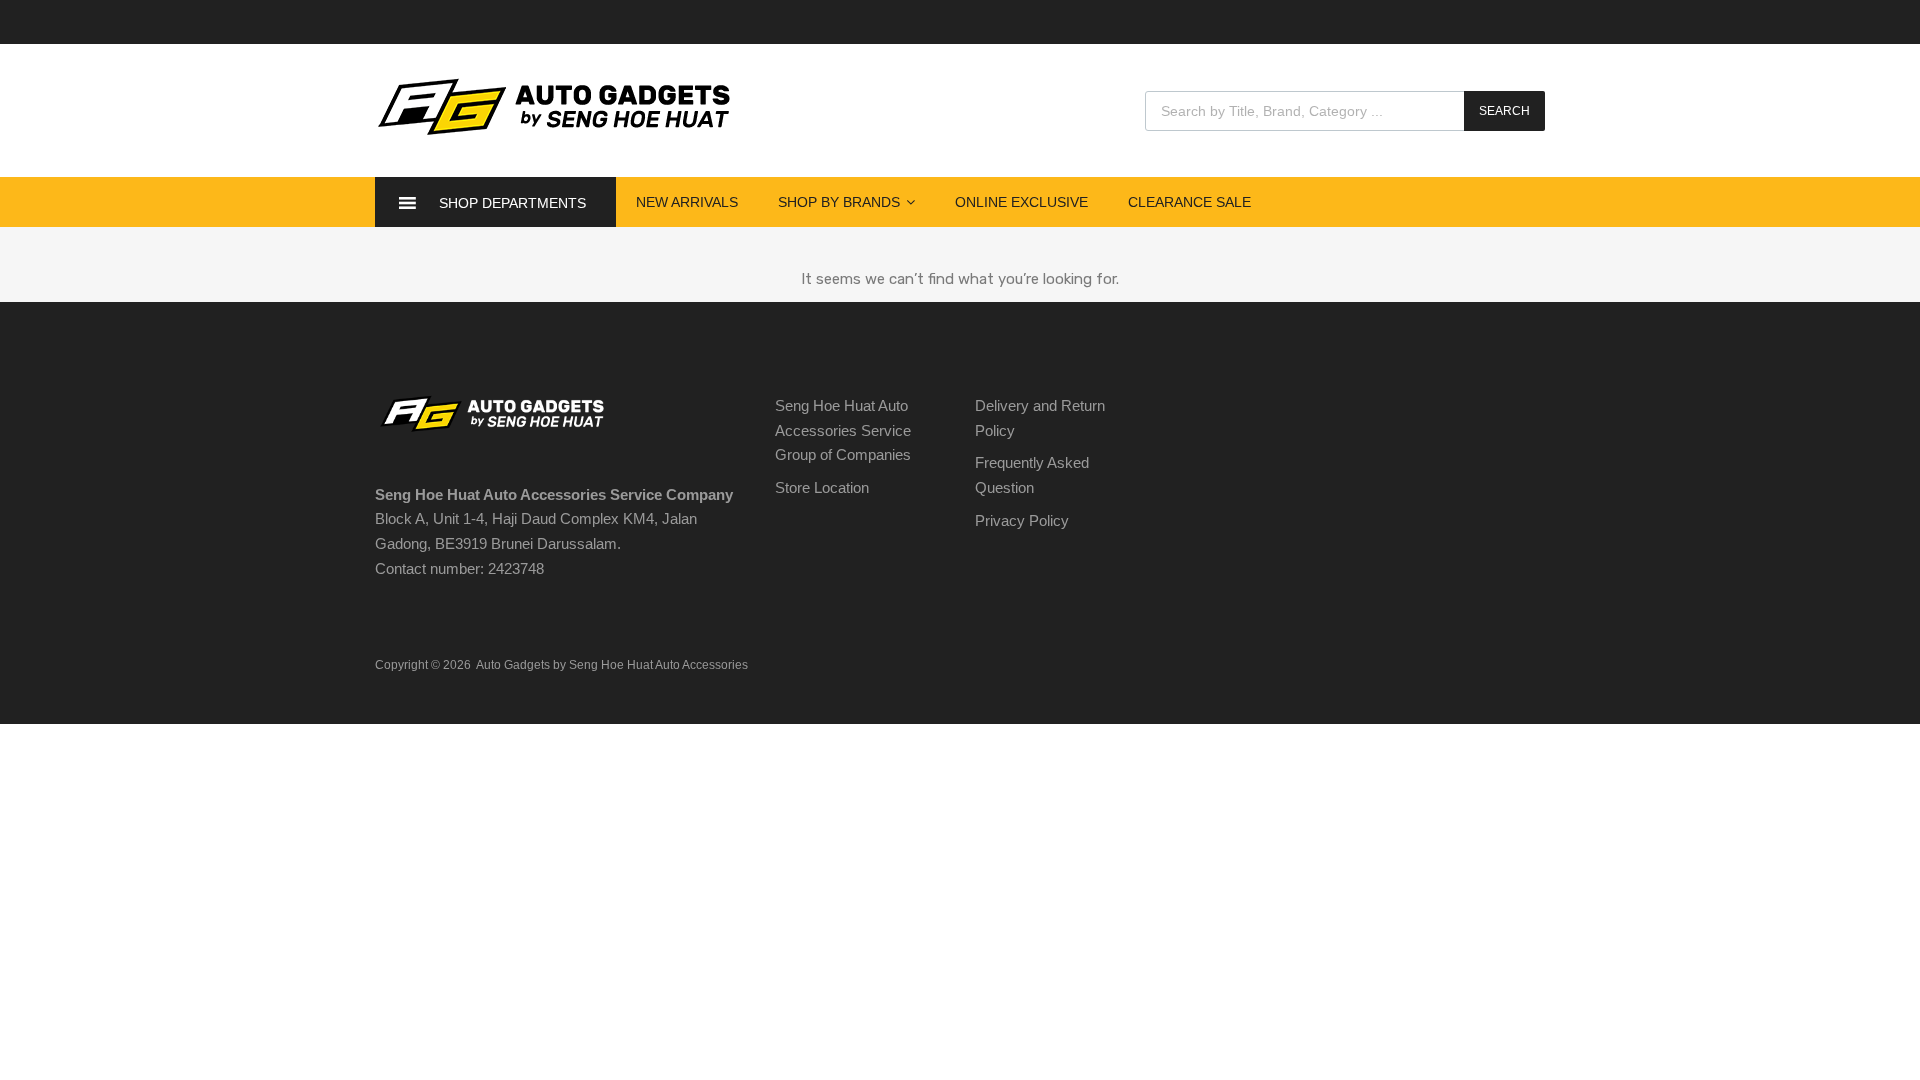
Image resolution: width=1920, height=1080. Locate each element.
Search (1504, 111)
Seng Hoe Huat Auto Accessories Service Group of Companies (843, 430)
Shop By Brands (839, 202)
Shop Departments (512, 203)
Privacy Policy (1022, 520)
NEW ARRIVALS (687, 202)
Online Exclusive (1021, 202)
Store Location (822, 487)
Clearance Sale (1189, 202)
